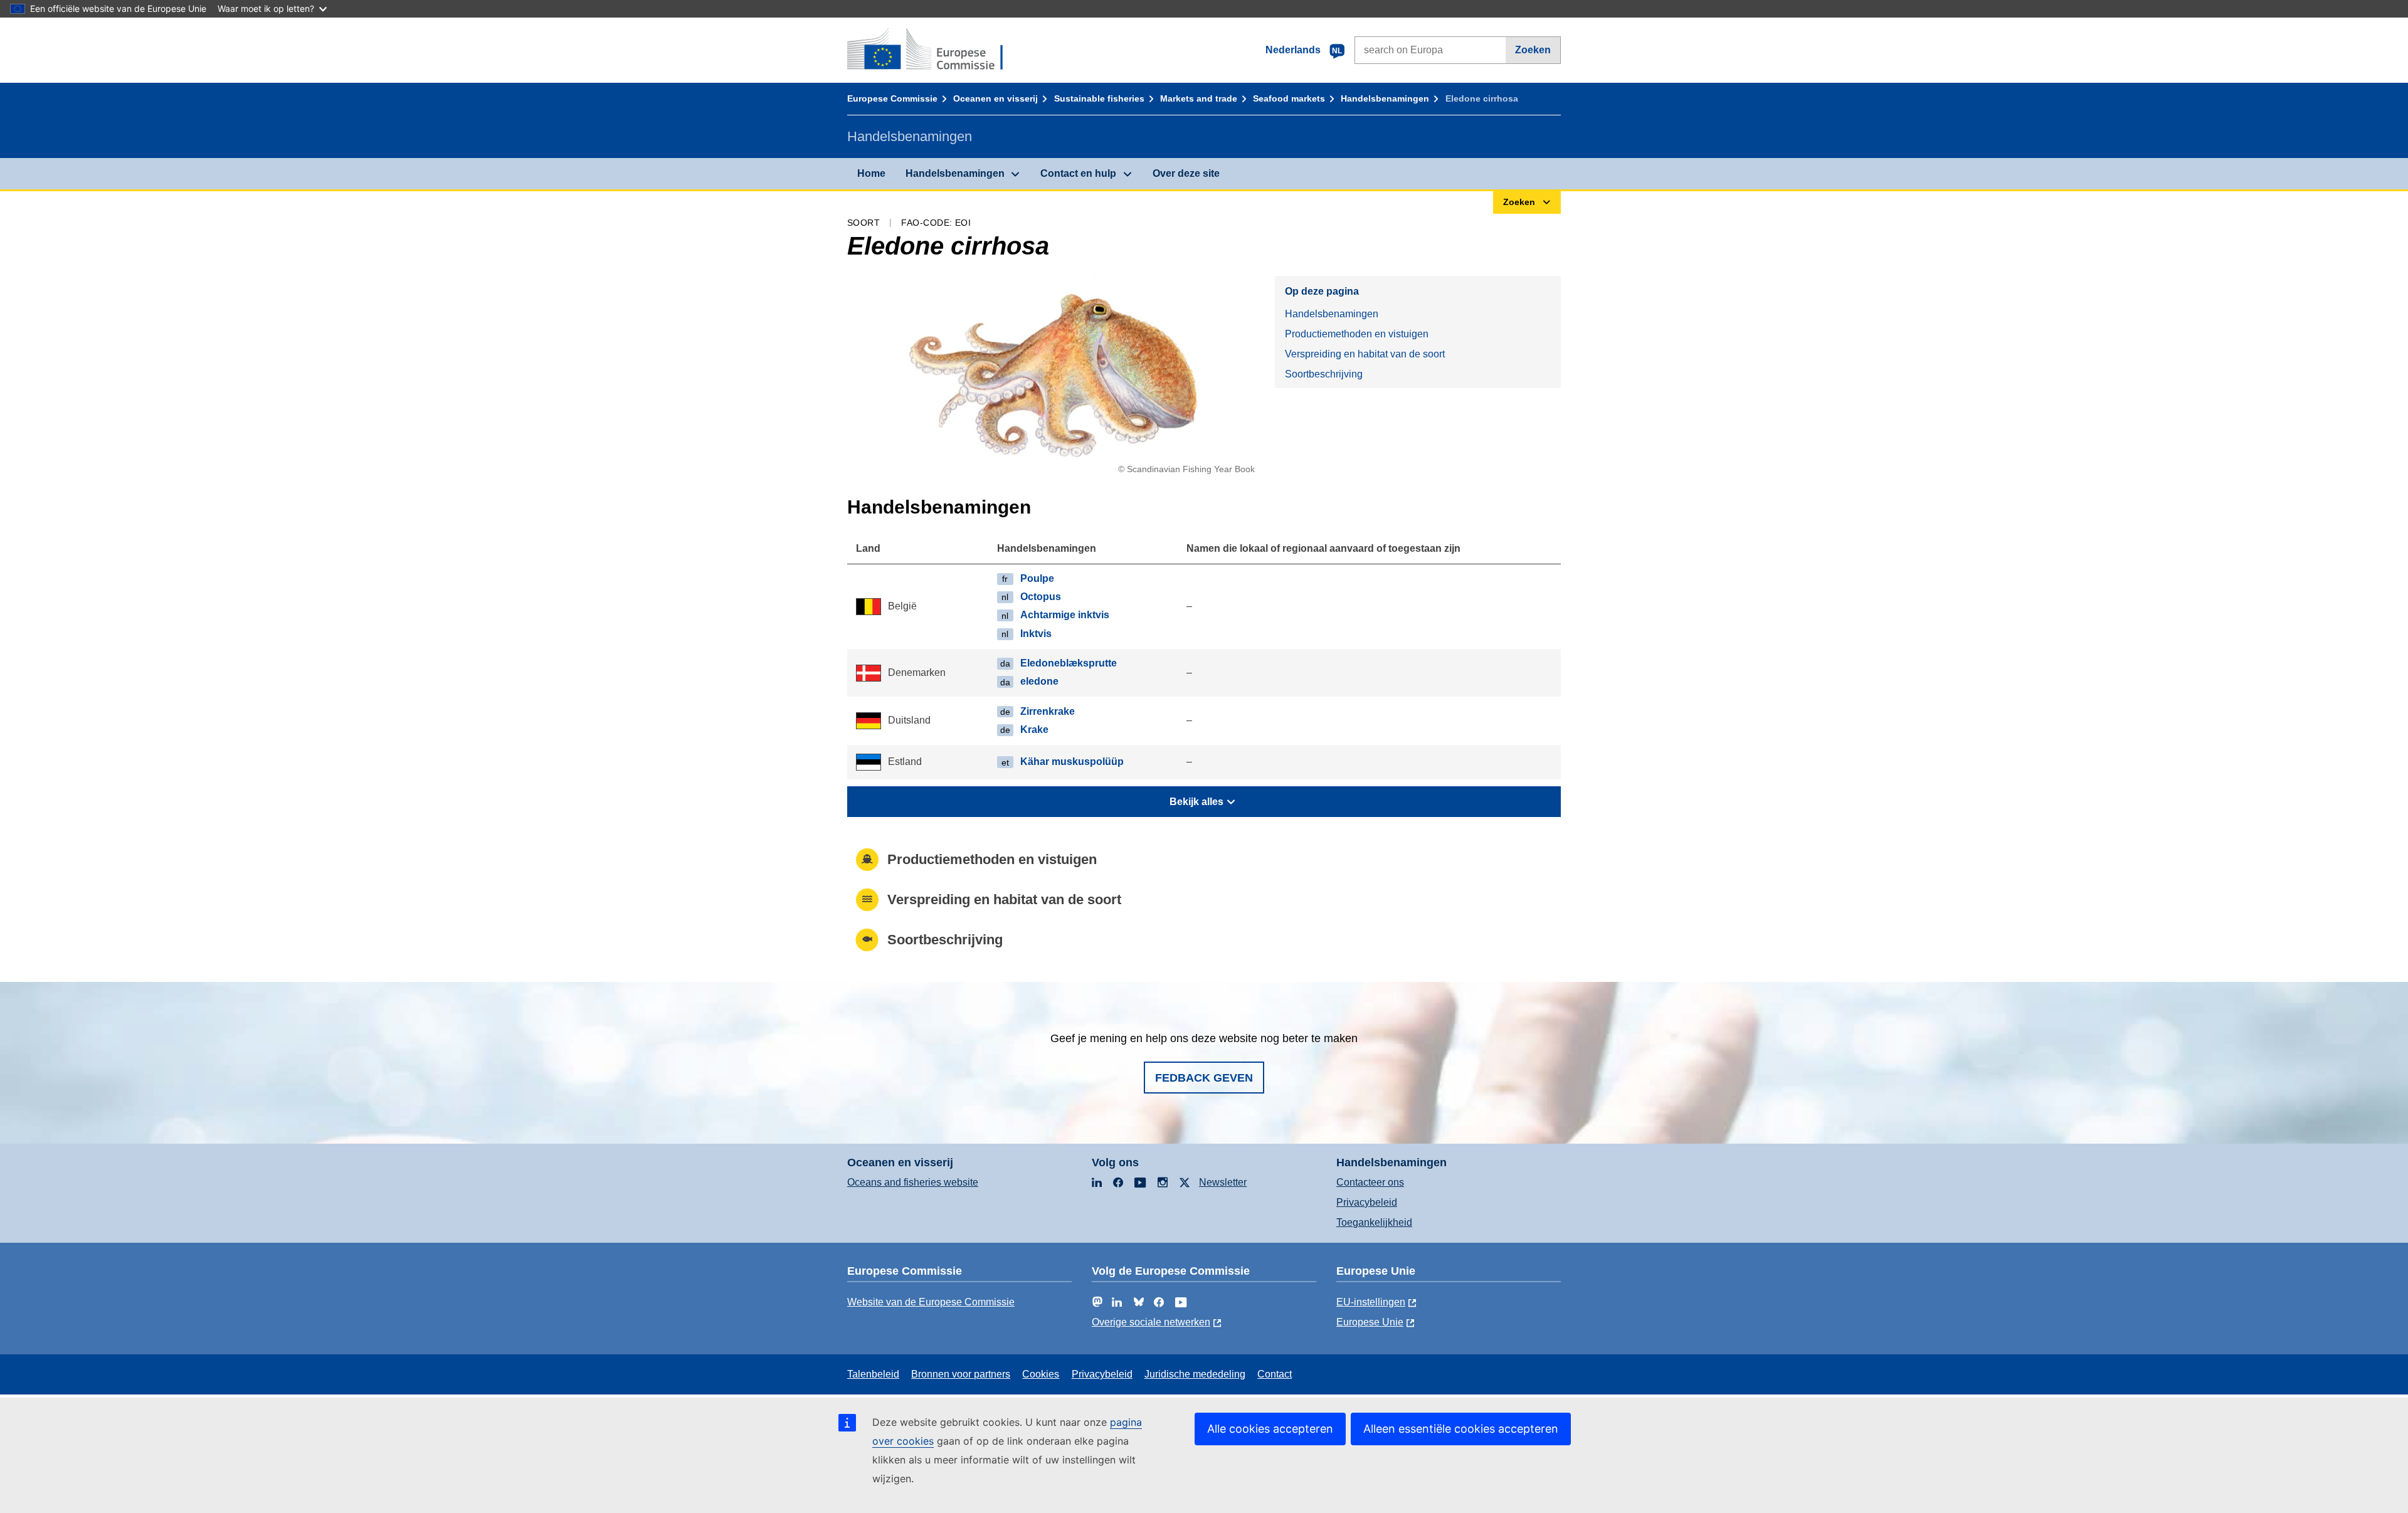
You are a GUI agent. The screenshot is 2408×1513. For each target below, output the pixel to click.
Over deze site (1186, 173)
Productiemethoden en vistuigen (1357, 334)
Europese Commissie (892, 98)
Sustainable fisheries (1099, 98)
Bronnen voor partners (961, 1374)
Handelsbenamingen (1385, 98)
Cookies (1041, 1374)
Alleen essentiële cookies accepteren (1461, 1429)
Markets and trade (1199, 98)
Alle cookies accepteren (1270, 1429)
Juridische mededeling (1195, 1374)
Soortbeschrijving (1324, 374)
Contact (1275, 1374)
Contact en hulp (1078, 173)
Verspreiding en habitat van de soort (1365, 354)
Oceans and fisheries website (913, 1182)
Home (871, 173)
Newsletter (1223, 1182)
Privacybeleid (1367, 1202)
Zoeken (1533, 50)
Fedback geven (1204, 1078)
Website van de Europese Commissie (931, 1302)
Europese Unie (1370, 1322)
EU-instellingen (1371, 1302)
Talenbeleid (873, 1374)
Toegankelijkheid (1374, 1222)
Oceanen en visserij (995, 98)
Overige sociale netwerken (1151, 1322)
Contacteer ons (1370, 1182)
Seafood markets (1289, 98)
